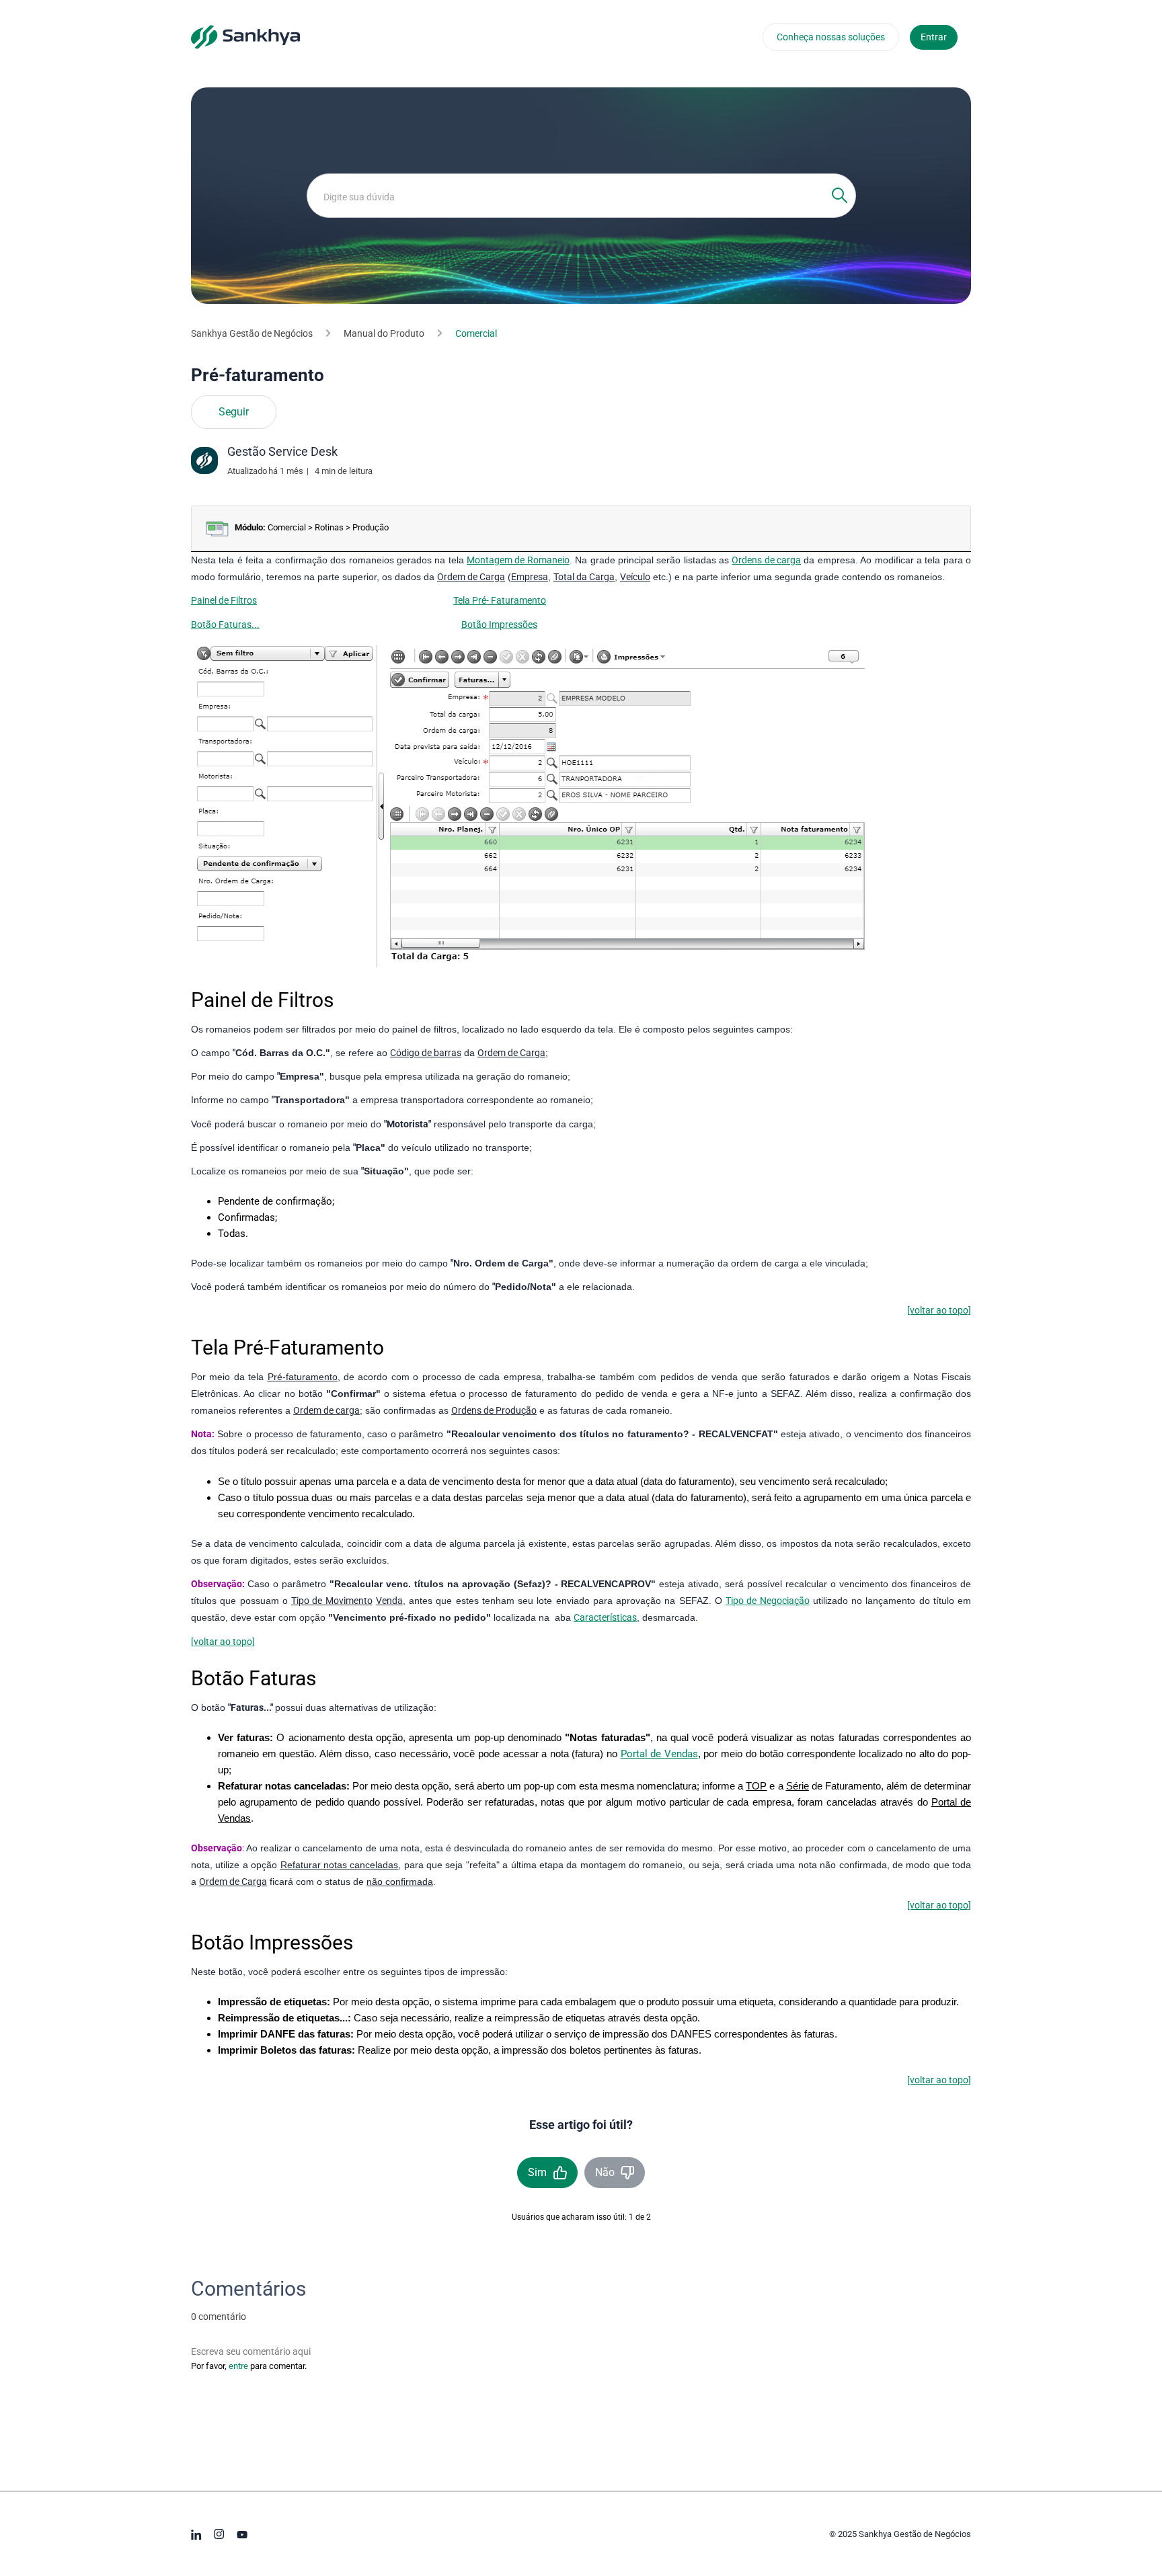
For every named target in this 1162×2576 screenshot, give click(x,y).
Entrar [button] (934, 37)
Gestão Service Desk (282, 451)
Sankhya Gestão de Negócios (252, 333)
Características (605, 1617)
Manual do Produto (384, 333)
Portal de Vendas (659, 1754)
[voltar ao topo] (939, 1310)
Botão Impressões (499, 625)
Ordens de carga (766, 560)
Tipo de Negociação (768, 1601)
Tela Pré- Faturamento (500, 600)
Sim (537, 2172)
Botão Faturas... (225, 625)
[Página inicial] (245, 36)
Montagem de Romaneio (518, 560)
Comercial (476, 333)
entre (238, 2366)
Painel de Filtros (224, 600)
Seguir (234, 412)
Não (605, 2172)
